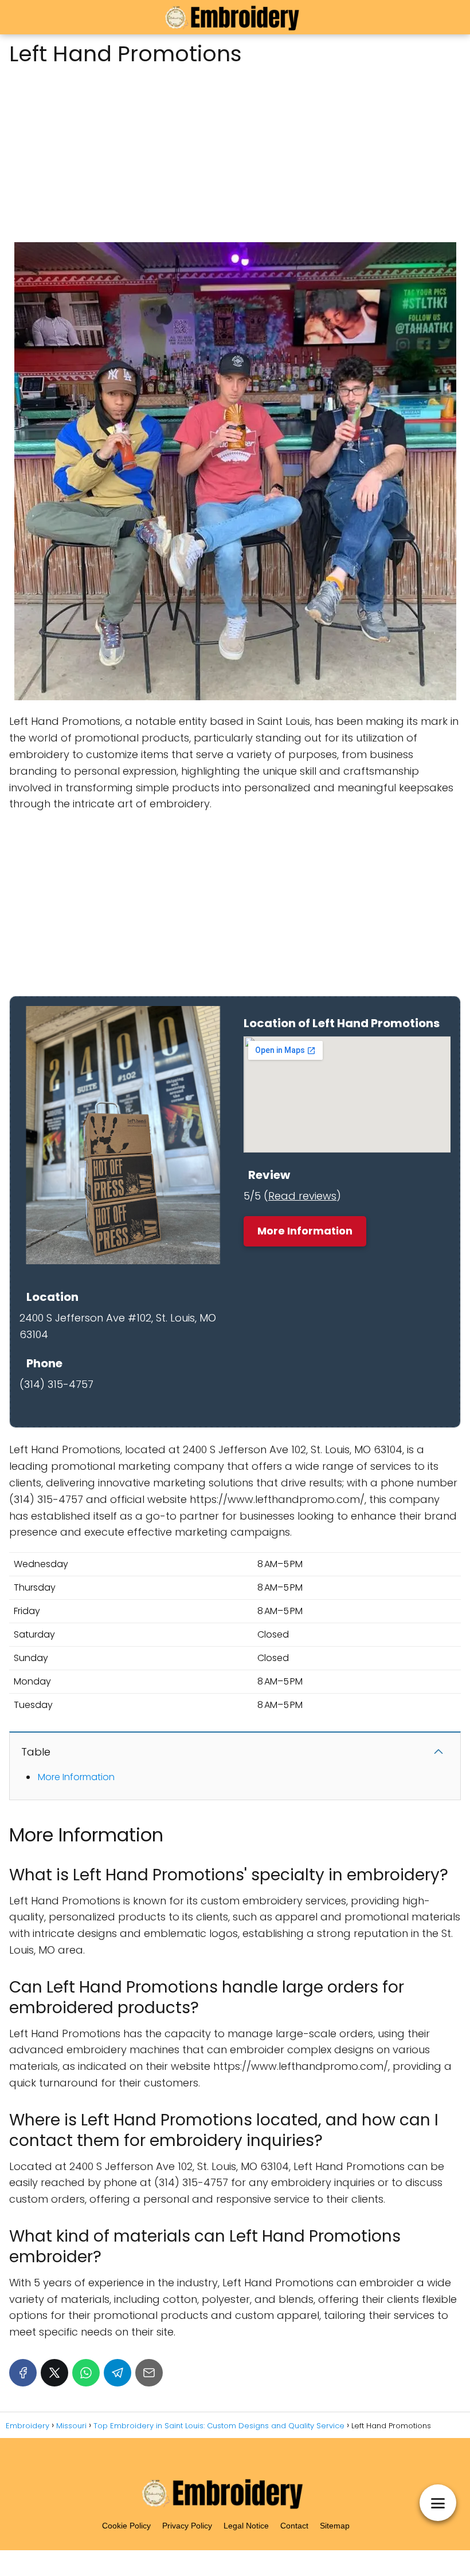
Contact (294, 2526)
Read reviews (302, 1196)
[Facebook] (23, 2373)
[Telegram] (117, 2373)
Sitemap (335, 2526)
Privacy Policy (187, 2526)
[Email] (149, 2373)
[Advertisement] (235, 151)
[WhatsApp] (86, 2373)
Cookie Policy (126, 2526)
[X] (54, 2373)
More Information (305, 1231)
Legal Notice (246, 2526)
